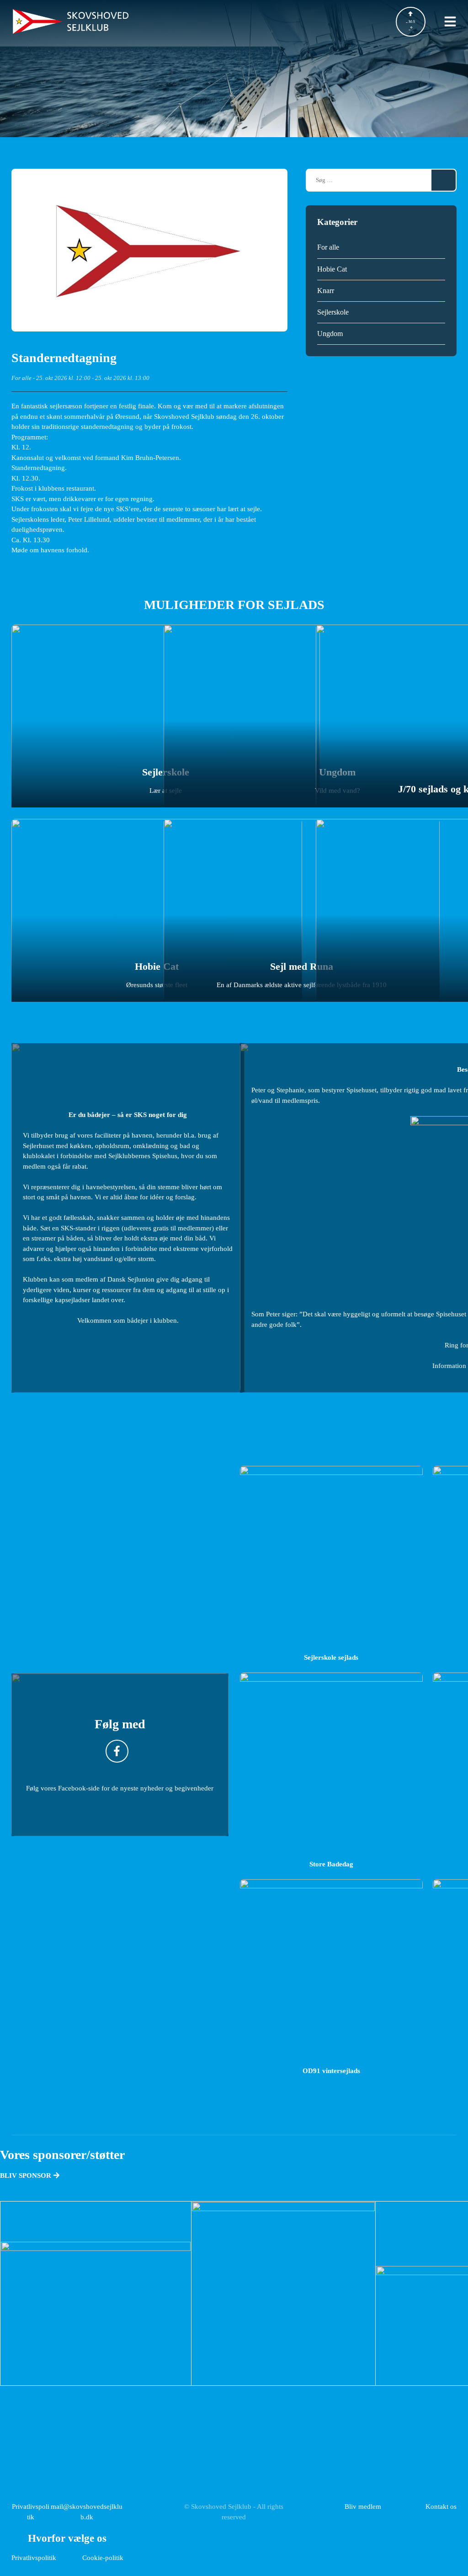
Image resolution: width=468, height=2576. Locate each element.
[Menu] (450, 21)
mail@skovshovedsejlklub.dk (87, 2512)
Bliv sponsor (27, 2175)
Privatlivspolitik (31, 2512)
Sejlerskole (333, 312)
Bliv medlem (363, 2506)
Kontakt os (441, 2506)
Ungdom (330, 334)
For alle (21, 378)
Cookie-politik (103, 2557)
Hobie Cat (332, 269)
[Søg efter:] (369, 180)
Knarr (326, 291)
